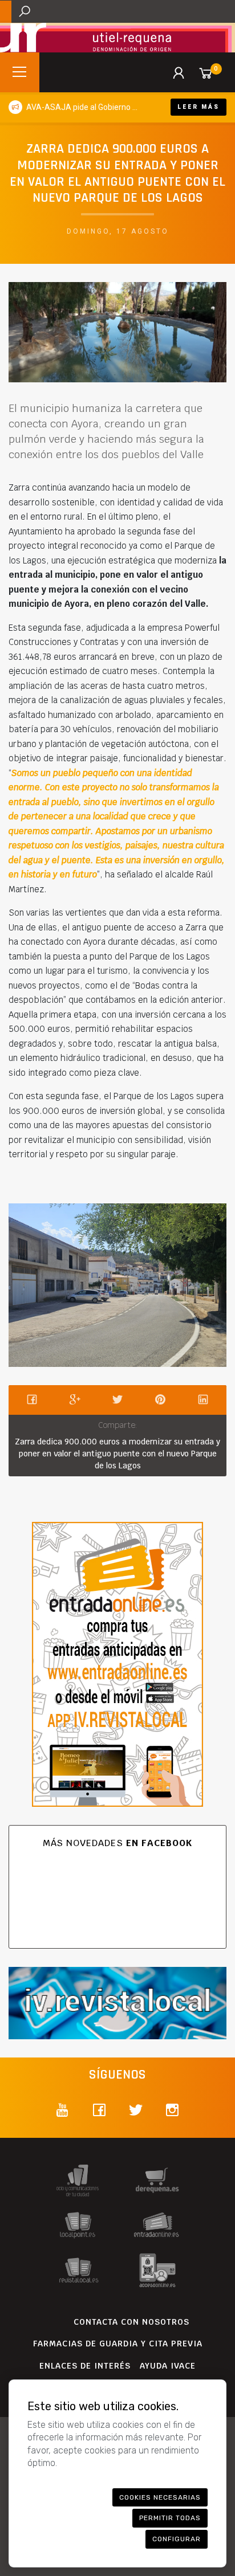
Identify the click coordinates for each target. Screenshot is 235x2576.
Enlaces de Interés (85, 2366)
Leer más (198, 107)
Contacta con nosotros (131, 2322)
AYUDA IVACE (168, 2366)
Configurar (177, 2539)
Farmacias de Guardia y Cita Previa (118, 2344)
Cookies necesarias (160, 2497)
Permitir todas (170, 2518)
